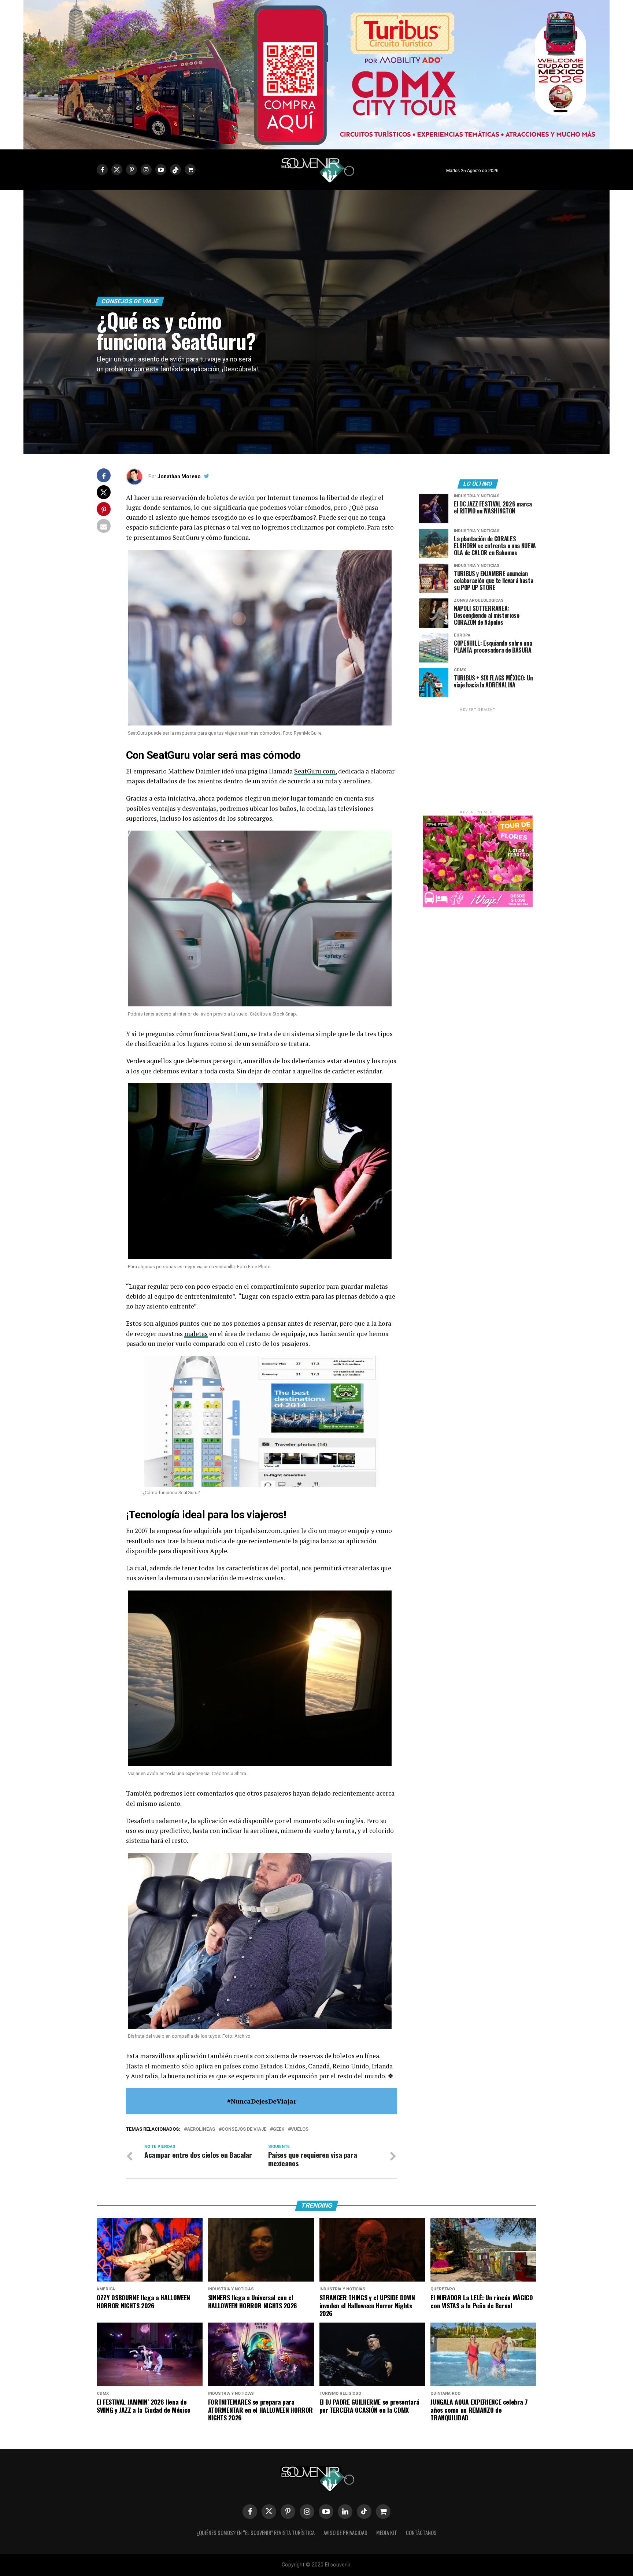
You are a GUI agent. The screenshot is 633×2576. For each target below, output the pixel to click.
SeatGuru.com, (315, 771)
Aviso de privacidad (345, 2533)
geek (279, 2129)
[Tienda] (383, 2512)
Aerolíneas (201, 2129)
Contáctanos (421, 2533)
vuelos (300, 2129)
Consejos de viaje (244, 2129)
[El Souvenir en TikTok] (364, 2512)
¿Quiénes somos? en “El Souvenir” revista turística (256, 2533)
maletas (196, 1334)
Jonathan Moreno (179, 476)
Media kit (387, 2533)
